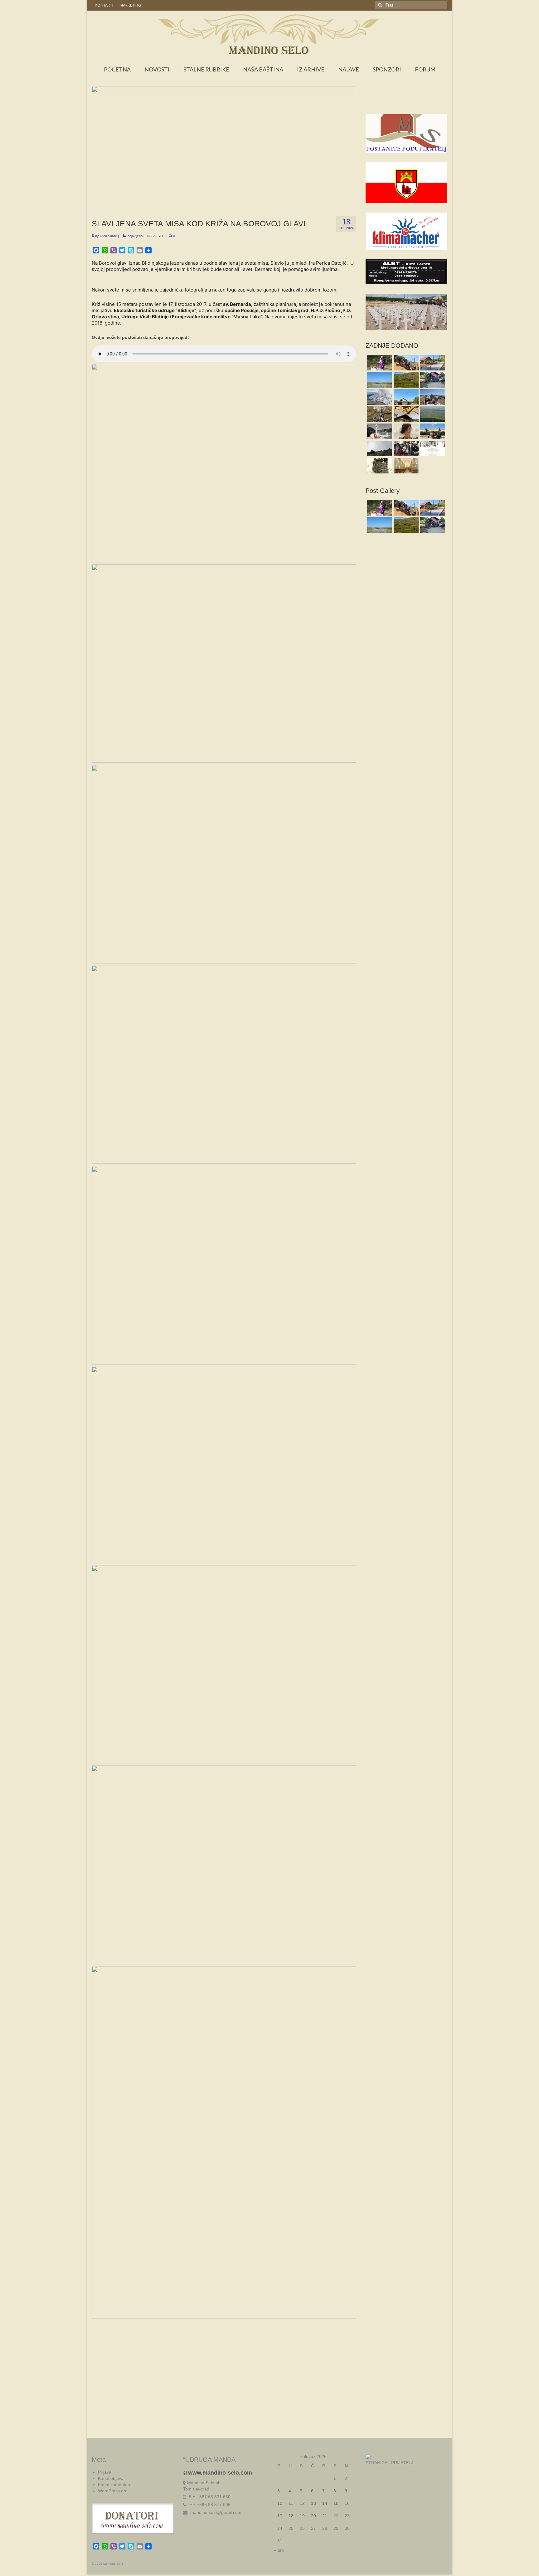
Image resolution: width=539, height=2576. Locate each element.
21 (325, 2516)
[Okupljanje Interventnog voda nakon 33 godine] (432, 380)
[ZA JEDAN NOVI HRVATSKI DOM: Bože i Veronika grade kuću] (405, 397)
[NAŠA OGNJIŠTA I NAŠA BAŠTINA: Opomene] (379, 414)
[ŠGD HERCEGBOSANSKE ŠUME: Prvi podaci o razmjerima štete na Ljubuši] (379, 397)
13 (313, 2503)
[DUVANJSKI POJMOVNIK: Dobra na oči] (405, 431)
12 (302, 2503)
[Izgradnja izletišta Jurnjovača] (432, 363)
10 (280, 2503)
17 (280, 2516)
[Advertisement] (407, 102)
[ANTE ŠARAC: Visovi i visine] (379, 448)
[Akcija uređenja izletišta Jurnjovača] (405, 363)
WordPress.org (113, 2491)
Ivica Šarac (108, 236)
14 (325, 2503)
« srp (279, 2550)
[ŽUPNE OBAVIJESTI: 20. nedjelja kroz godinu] (405, 466)
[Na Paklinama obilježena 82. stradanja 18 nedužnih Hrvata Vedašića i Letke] (379, 363)
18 (291, 2516)
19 (302, 2516)
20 (313, 2516)
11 (291, 2503)
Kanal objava (111, 2478)
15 (336, 2503)
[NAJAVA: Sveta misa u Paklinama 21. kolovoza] (379, 431)
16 (347, 2503)
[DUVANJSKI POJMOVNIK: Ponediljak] (405, 448)
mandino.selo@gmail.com (215, 2512)
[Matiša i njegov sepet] (379, 466)
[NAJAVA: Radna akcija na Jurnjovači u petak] (405, 414)
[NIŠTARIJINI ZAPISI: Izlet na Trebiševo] (432, 414)
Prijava (105, 2472)
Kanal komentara (115, 2485)
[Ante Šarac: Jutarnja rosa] (405, 380)
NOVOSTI (155, 236)
